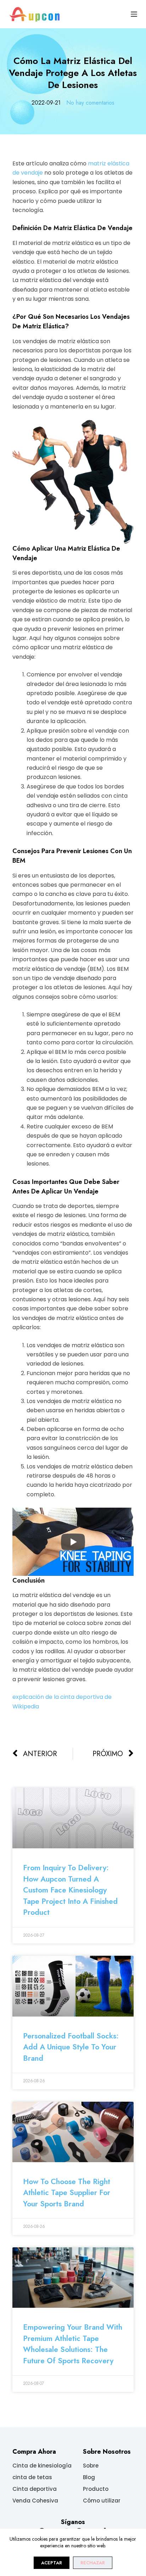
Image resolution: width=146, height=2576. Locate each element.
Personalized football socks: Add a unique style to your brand (71, 2047)
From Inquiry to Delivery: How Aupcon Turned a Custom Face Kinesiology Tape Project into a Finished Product (70, 1890)
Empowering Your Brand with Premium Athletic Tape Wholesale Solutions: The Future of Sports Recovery (73, 2344)
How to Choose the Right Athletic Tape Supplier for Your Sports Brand (67, 2193)
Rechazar (93, 2563)
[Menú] (134, 14)
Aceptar (52, 2563)
